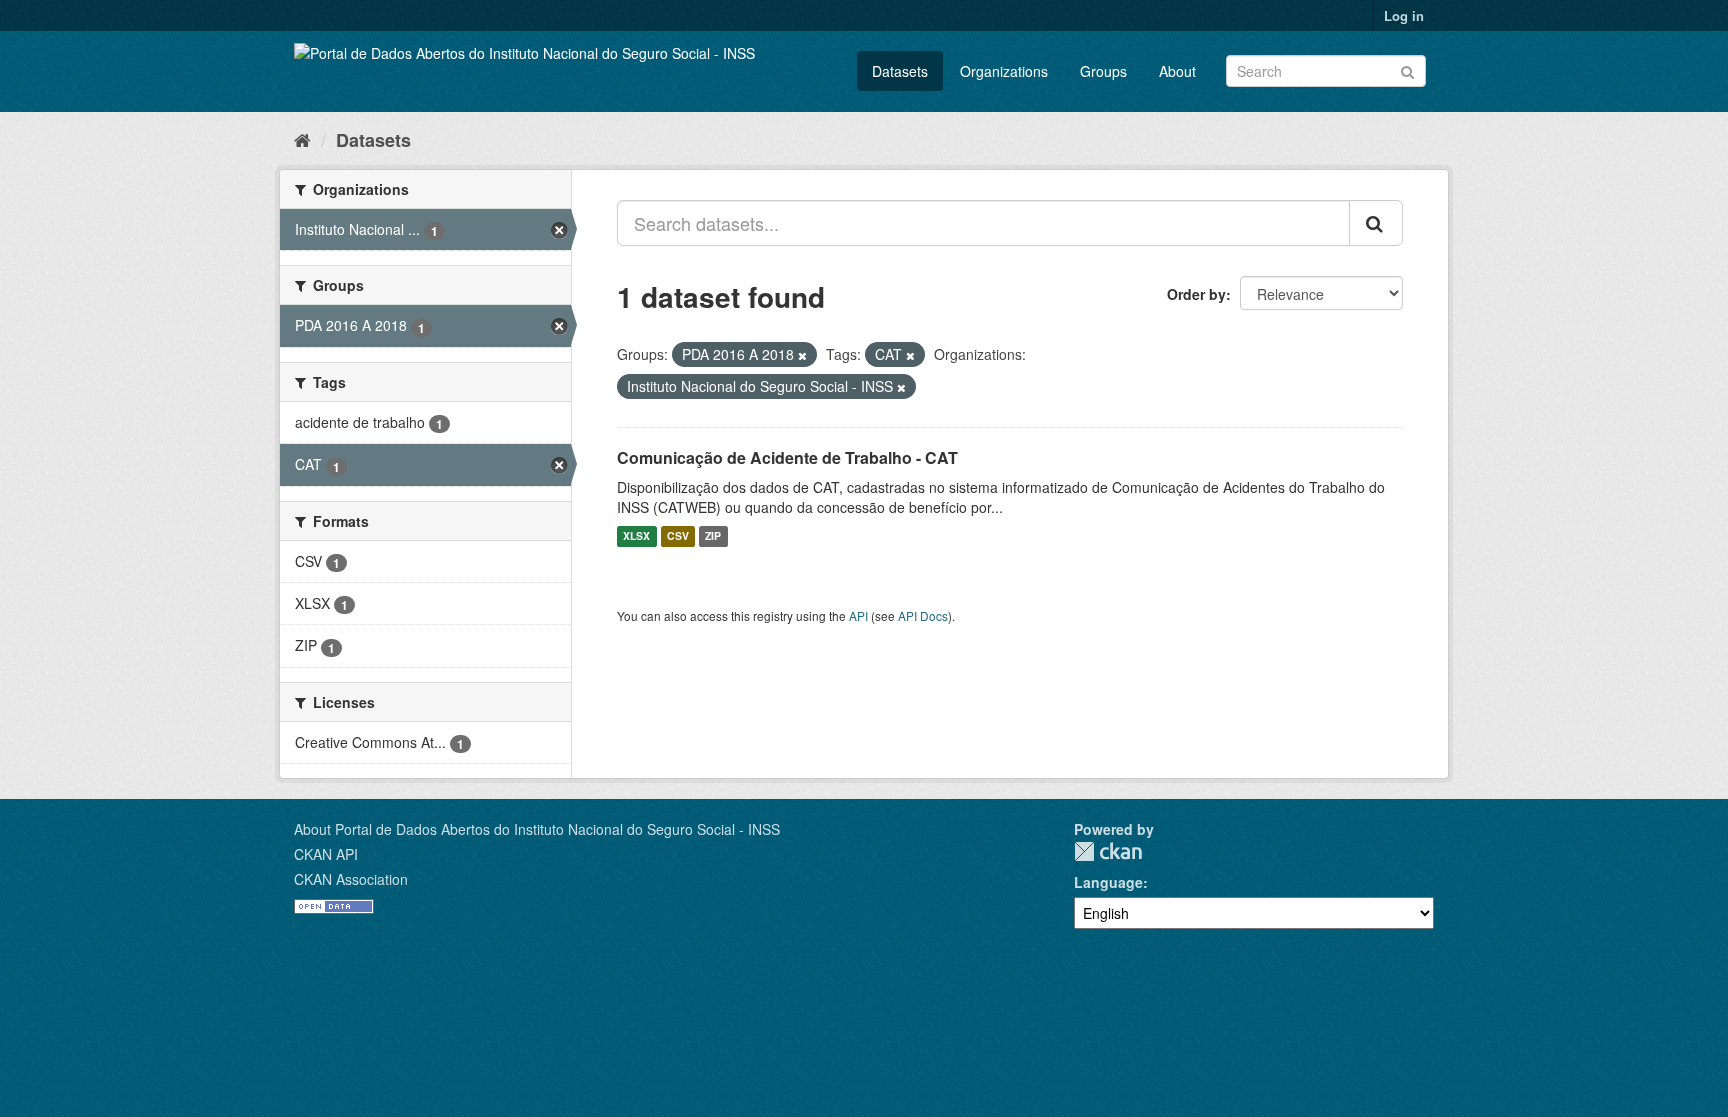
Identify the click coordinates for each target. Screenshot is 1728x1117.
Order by (1196, 294)
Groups (1103, 71)
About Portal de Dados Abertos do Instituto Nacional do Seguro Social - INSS (537, 829)
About (1177, 71)
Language (1108, 882)
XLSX (636, 536)
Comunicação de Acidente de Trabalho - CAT (787, 457)
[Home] (302, 139)
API (858, 615)
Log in (1404, 15)
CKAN (1108, 851)
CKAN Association (351, 879)
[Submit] (1407, 69)
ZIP (713, 536)
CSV (678, 536)
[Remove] (802, 355)
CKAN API (326, 854)
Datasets (900, 71)
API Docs (923, 615)
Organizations (1004, 71)
